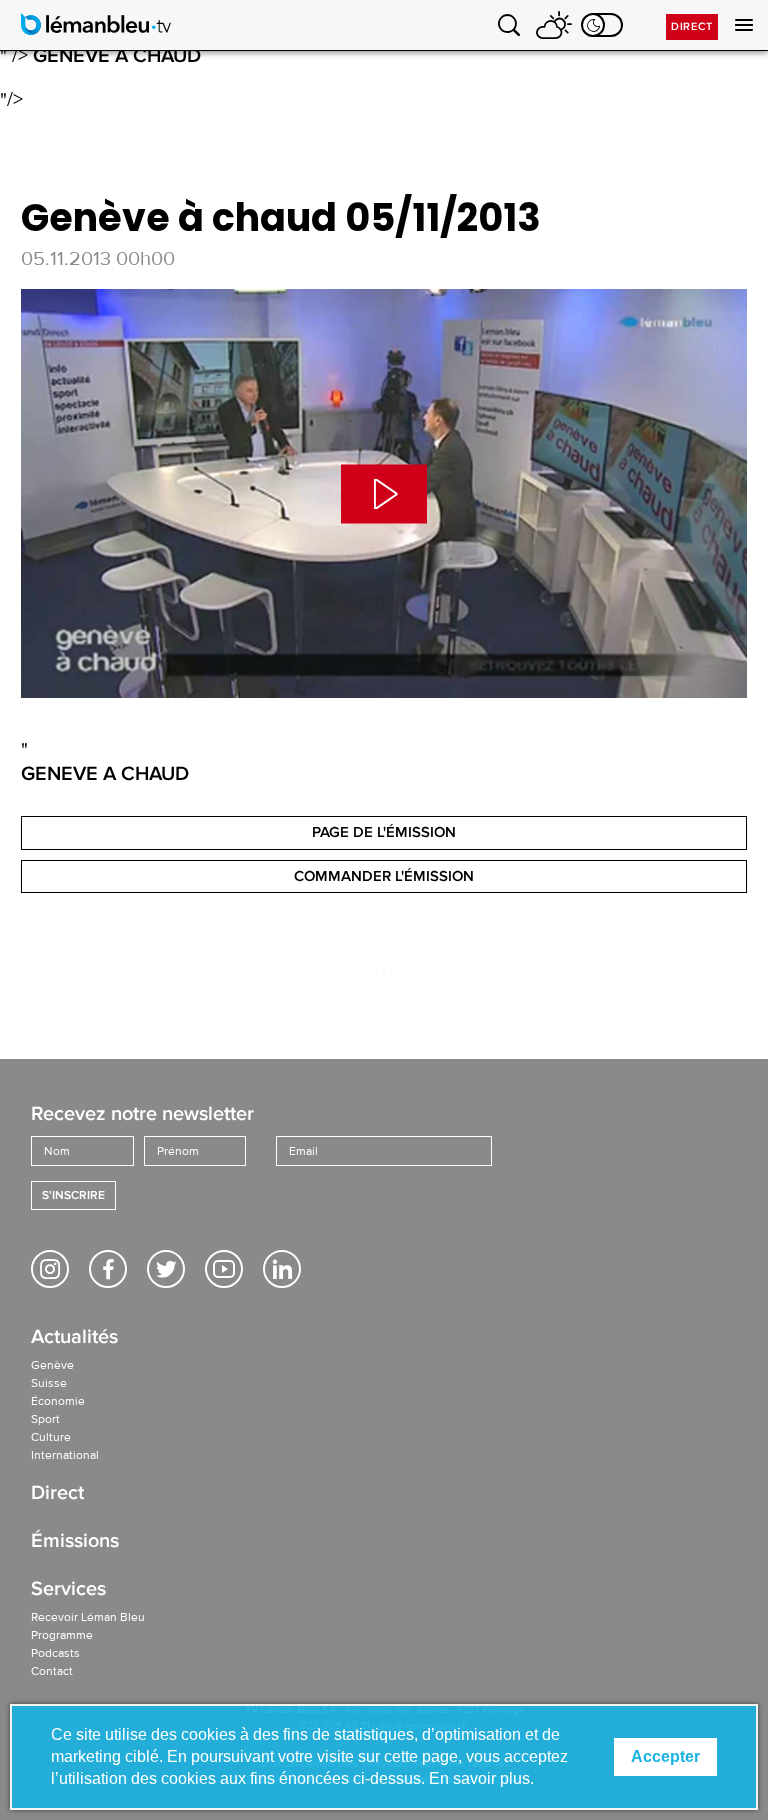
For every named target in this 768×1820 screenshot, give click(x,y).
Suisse (49, 1383)
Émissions (75, 1542)
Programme (62, 1635)
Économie (58, 1401)
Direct (692, 26)
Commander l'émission (384, 876)
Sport (45, 1419)
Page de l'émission (384, 832)
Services (68, 1590)
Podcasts (55, 1653)
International (65, 1455)
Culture (51, 1437)
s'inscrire (73, 1195)
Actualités (74, 1338)
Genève (52, 1365)
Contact (52, 1671)
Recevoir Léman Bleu (88, 1617)
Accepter (665, 1756)
